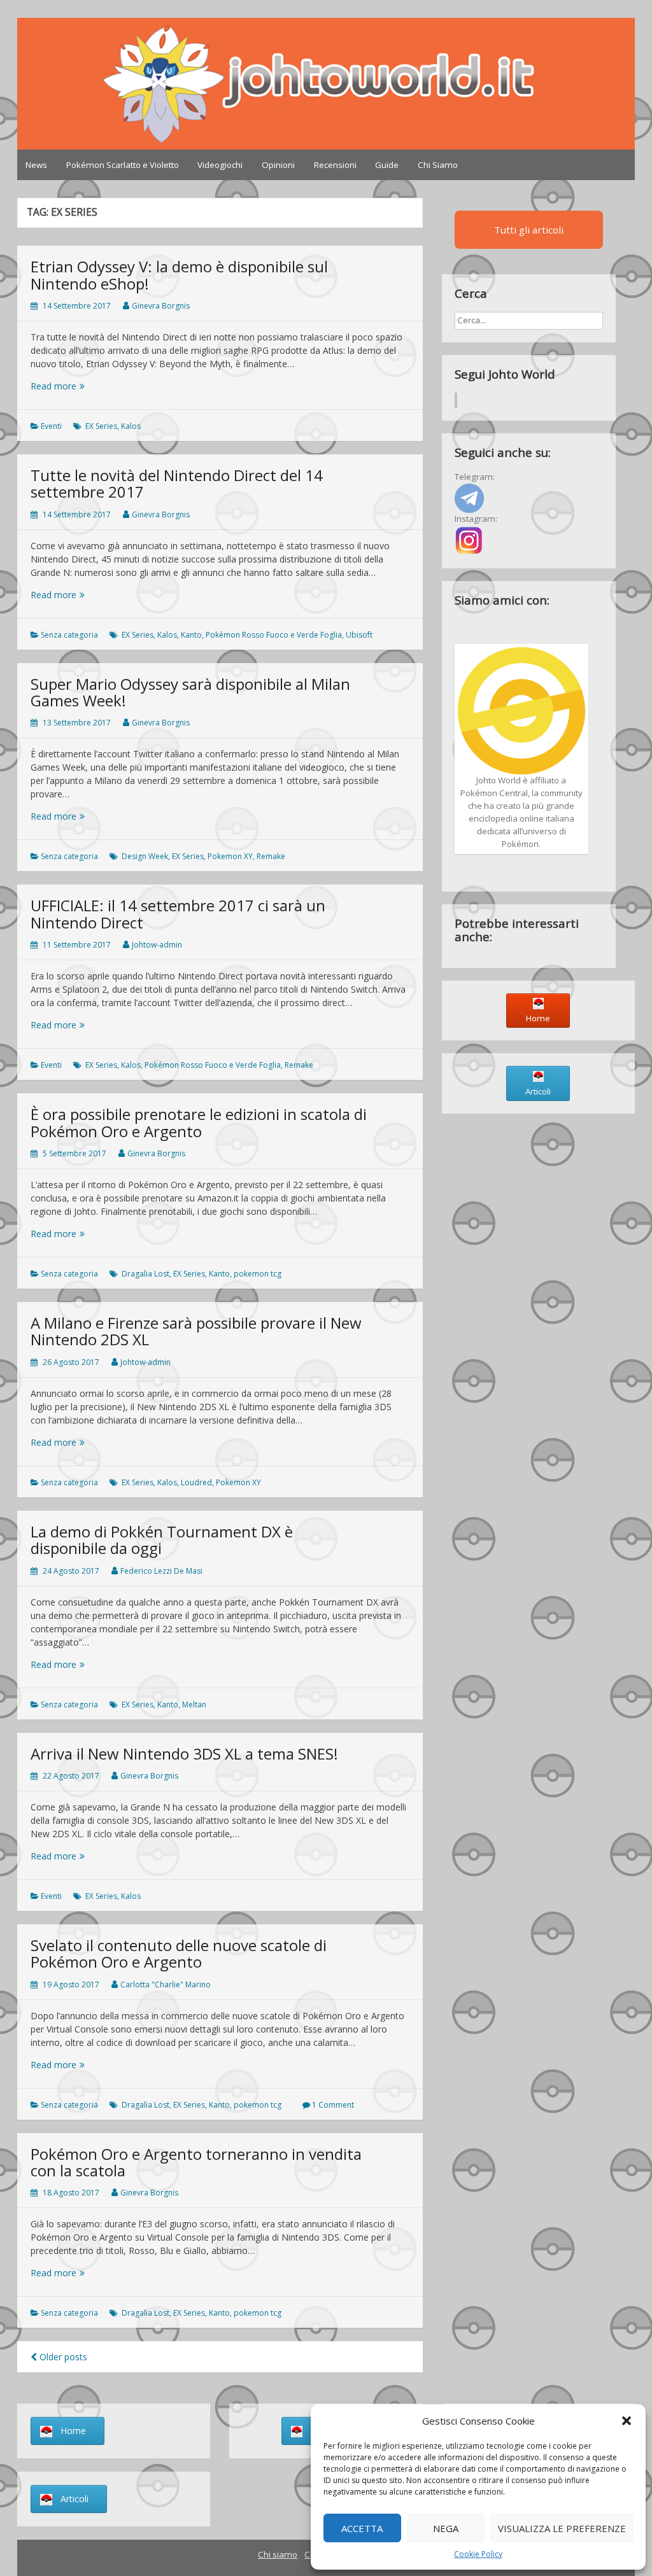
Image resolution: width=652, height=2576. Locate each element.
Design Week (145, 856)
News (36, 165)
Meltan (194, 1704)
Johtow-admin (157, 945)
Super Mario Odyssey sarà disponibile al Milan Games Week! (190, 692)
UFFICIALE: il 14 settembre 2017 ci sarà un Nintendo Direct (178, 913)
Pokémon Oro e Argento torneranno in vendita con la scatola (196, 2162)
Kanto (191, 635)
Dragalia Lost (145, 1274)
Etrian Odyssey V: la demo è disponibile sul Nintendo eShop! (179, 275)
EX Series (101, 426)
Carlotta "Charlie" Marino (166, 1984)
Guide (387, 165)
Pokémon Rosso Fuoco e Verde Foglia (274, 635)
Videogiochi (220, 165)
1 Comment (333, 2105)
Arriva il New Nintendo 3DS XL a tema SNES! (184, 1753)
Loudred (196, 1482)
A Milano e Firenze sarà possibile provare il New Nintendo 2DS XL (196, 1331)
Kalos (131, 426)
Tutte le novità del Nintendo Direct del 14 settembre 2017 (177, 483)
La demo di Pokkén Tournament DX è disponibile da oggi (162, 1540)
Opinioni (278, 165)
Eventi (51, 426)
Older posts (62, 2357)
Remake (271, 856)
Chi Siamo (438, 165)
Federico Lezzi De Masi (161, 1571)
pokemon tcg (258, 1274)
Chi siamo (278, 2554)
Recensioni (335, 165)
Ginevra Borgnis (161, 306)
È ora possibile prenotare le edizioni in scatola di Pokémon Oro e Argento (199, 1122)
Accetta (362, 2528)
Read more (75, 386)
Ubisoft (359, 635)
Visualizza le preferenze (562, 2528)
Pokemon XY (230, 856)
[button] (627, 2421)
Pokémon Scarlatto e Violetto (123, 165)
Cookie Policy (478, 2554)
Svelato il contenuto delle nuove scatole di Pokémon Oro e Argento (179, 1953)
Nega (446, 2528)
